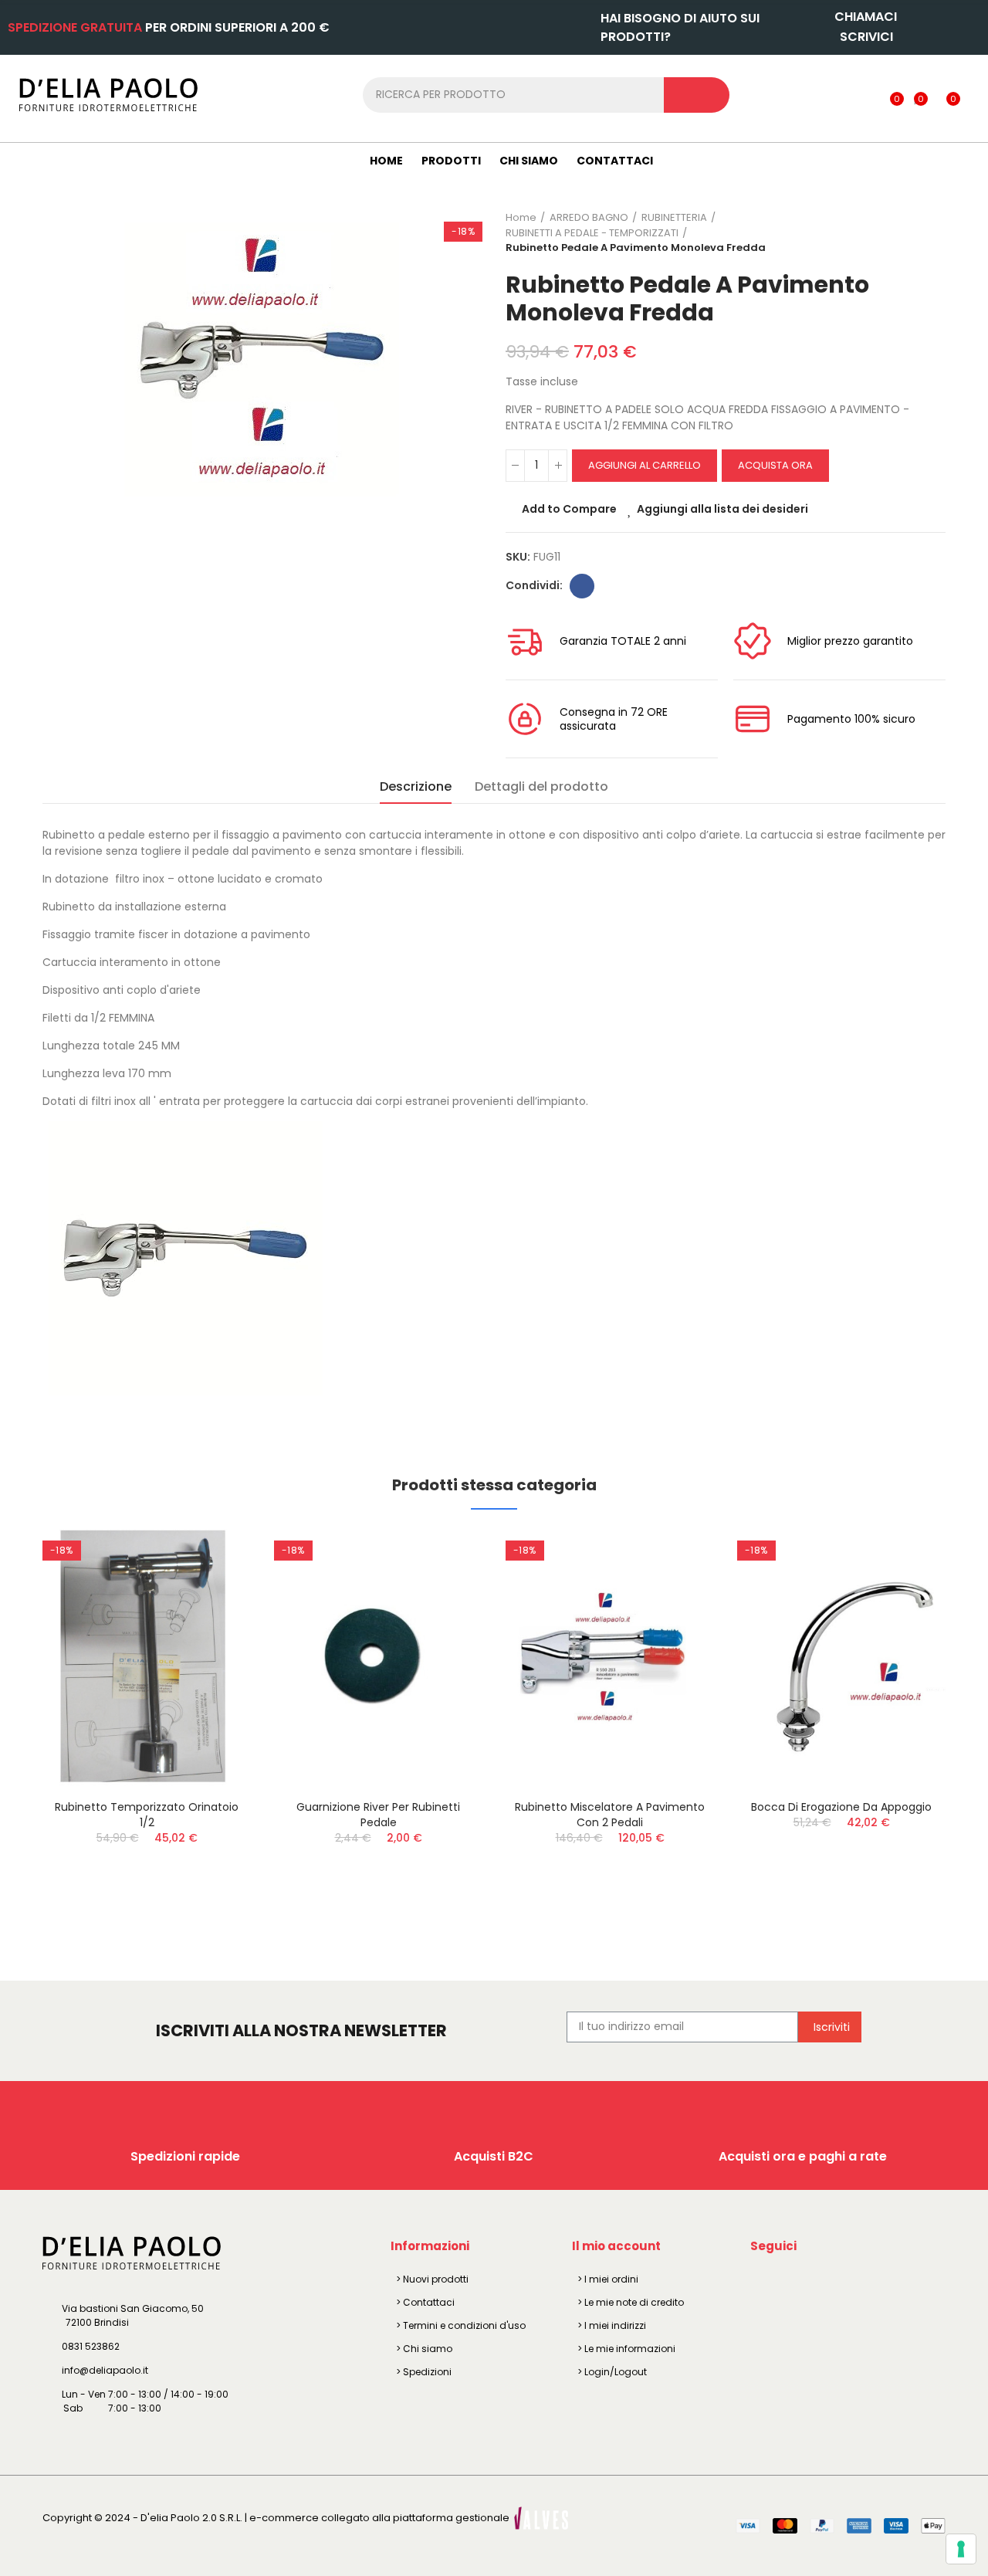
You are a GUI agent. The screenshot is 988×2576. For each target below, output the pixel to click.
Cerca (697, 95)
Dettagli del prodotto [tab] (541, 786)
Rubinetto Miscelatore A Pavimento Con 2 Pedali (610, 1815)
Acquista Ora (775, 465)
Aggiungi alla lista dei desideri (722, 509)
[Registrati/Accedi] (865, 94)
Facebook (582, 586)
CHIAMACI (866, 17)
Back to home (915, 232)
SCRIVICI (866, 37)
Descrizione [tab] (416, 786)
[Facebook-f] (765, 2282)
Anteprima (212, 1618)
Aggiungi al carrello (645, 465)
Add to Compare (569, 509)
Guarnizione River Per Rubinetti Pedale (378, 1815)
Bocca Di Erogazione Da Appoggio (841, 1807)
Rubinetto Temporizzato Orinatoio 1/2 (147, 1815)
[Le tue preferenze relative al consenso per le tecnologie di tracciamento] (961, 2549)
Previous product (895, 232)
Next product (934, 232)
